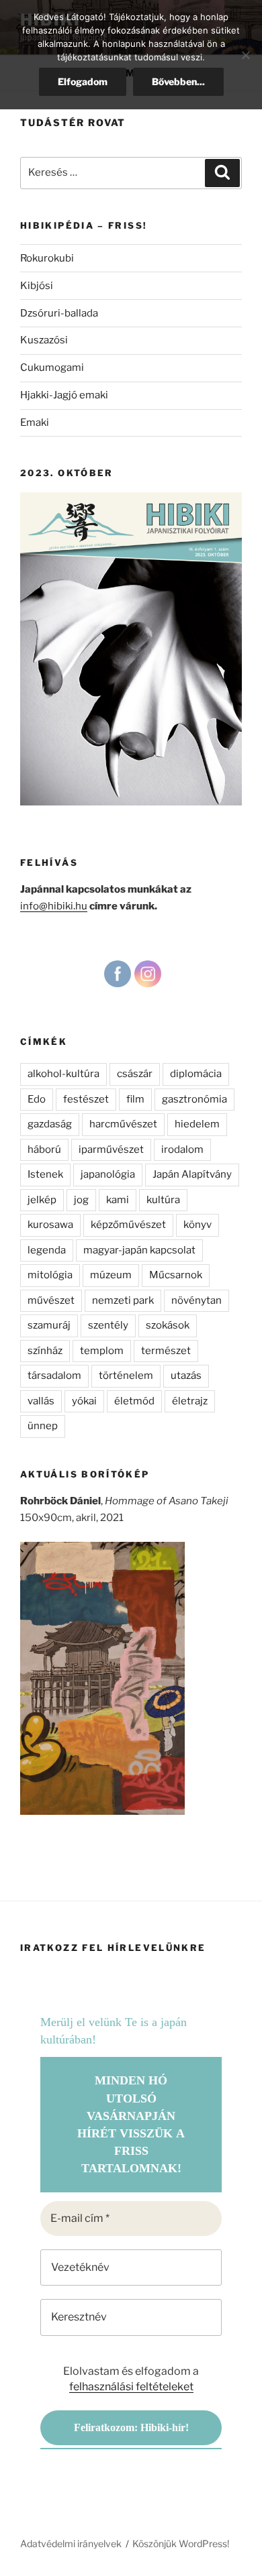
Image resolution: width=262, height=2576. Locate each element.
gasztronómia (194, 1099)
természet (166, 1351)
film (135, 1099)
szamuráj (49, 1325)
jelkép (42, 1200)
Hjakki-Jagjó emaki (64, 395)
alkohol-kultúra (63, 1074)
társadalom (54, 1376)
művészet (51, 1300)
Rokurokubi (47, 258)
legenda (47, 1250)
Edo (37, 1099)
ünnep (43, 1426)
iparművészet (111, 1150)
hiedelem (197, 1124)
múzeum (111, 1275)
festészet (86, 1099)
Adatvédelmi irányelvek (71, 2543)
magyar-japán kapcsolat (139, 1250)
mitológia (50, 1275)
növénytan (196, 1300)
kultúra (163, 1200)
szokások (168, 1325)
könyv (198, 1225)
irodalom (182, 1150)
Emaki (35, 423)
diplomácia (196, 1074)
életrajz (190, 1401)
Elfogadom (83, 81)
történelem (126, 1376)
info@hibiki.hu (54, 906)
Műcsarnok (176, 1275)
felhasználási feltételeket (131, 2387)
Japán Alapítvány (192, 1174)
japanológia (108, 1174)
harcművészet (123, 1124)
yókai (84, 1401)
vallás (41, 1401)
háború (44, 1150)
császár (135, 1074)
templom (102, 1351)
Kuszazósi (44, 340)
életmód (134, 1401)
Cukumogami (52, 368)
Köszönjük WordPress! (181, 2543)
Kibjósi (37, 286)
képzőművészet (128, 1225)
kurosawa (50, 1225)
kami (118, 1200)
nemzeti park (123, 1300)
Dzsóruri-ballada (59, 313)
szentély (108, 1325)
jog (81, 1200)
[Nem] (245, 55)
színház (45, 1351)
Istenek (45, 1174)
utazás (186, 1376)
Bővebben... (178, 81)
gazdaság (50, 1124)
